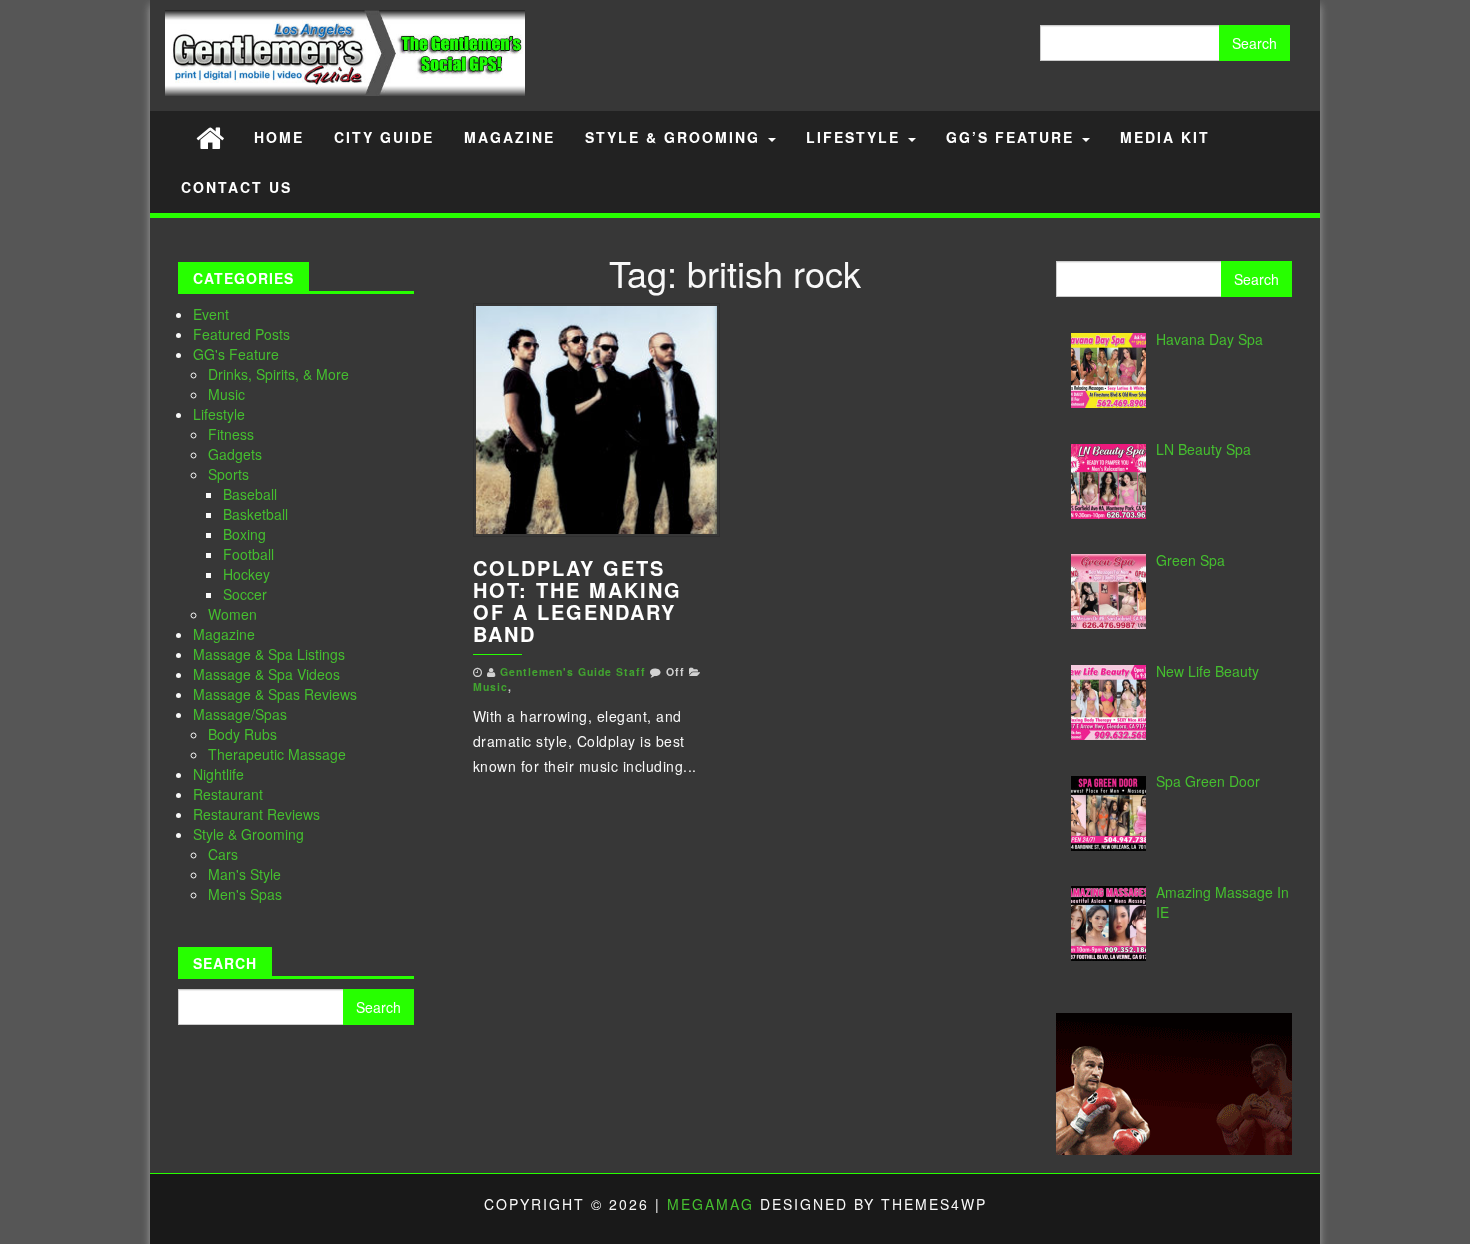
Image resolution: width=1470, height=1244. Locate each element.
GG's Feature (236, 354)
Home (279, 137)
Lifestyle (856, 137)
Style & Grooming (675, 137)
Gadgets (235, 454)
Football (248, 554)
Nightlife (218, 774)
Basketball (255, 514)
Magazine (509, 137)
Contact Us (236, 187)
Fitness (231, 434)
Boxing (244, 534)
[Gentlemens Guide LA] (210, 136)
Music (226, 394)
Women (232, 614)
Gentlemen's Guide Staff (573, 671)
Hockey (246, 574)
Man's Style (244, 874)
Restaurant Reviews (256, 814)
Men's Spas (245, 894)
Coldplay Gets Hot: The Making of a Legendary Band (577, 600)
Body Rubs (242, 734)
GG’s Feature (1013, 137)
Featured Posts (241, 334)
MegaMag (710, 1204)
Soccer (245, 594)
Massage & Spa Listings (269, 654)
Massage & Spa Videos (266, 674)
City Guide (384, 137)
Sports (228, 474)
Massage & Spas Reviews (275, 694)
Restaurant (228, 794)
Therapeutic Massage (277, 754)
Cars (223, 854)
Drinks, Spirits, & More (278, 374)
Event (211, 314)
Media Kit (1165, 137)
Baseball (250, 494)
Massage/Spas (240, 714)
